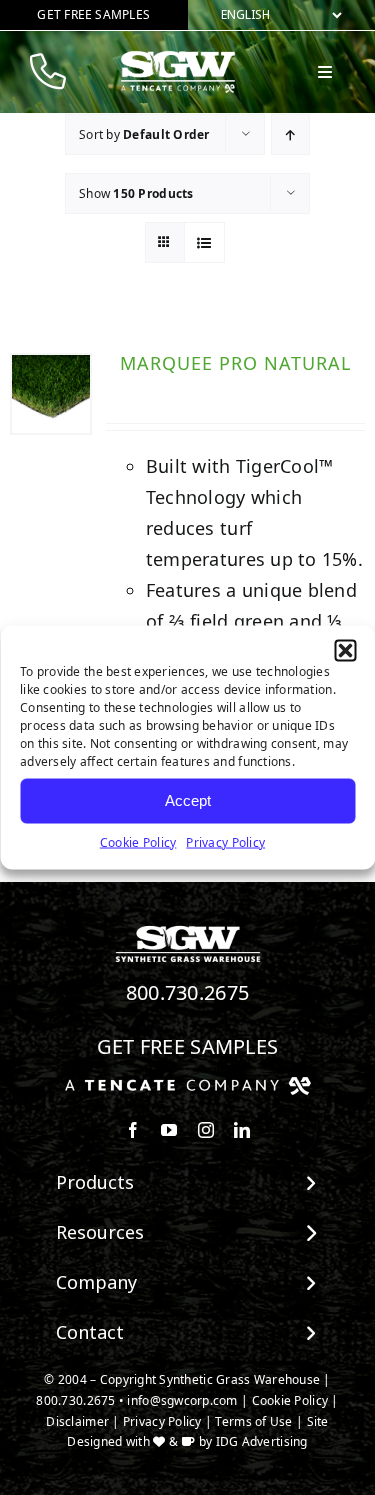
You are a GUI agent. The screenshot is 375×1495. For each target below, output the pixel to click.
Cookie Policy (138, 841)
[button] (345, 650)
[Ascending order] (290, 134)
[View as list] (204, 242)
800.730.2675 (188, 992)
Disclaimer (77, 1421)
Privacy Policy (225, 841)
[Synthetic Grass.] (188, 1084)
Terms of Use (253, 1421)
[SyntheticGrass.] (178, 58)
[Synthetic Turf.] (188, 931)
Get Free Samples (188, 1046)
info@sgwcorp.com (182, 1400)
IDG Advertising (262, 1441)
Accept (188, 800)
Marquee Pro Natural (235, 363)
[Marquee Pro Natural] (51, 394)
